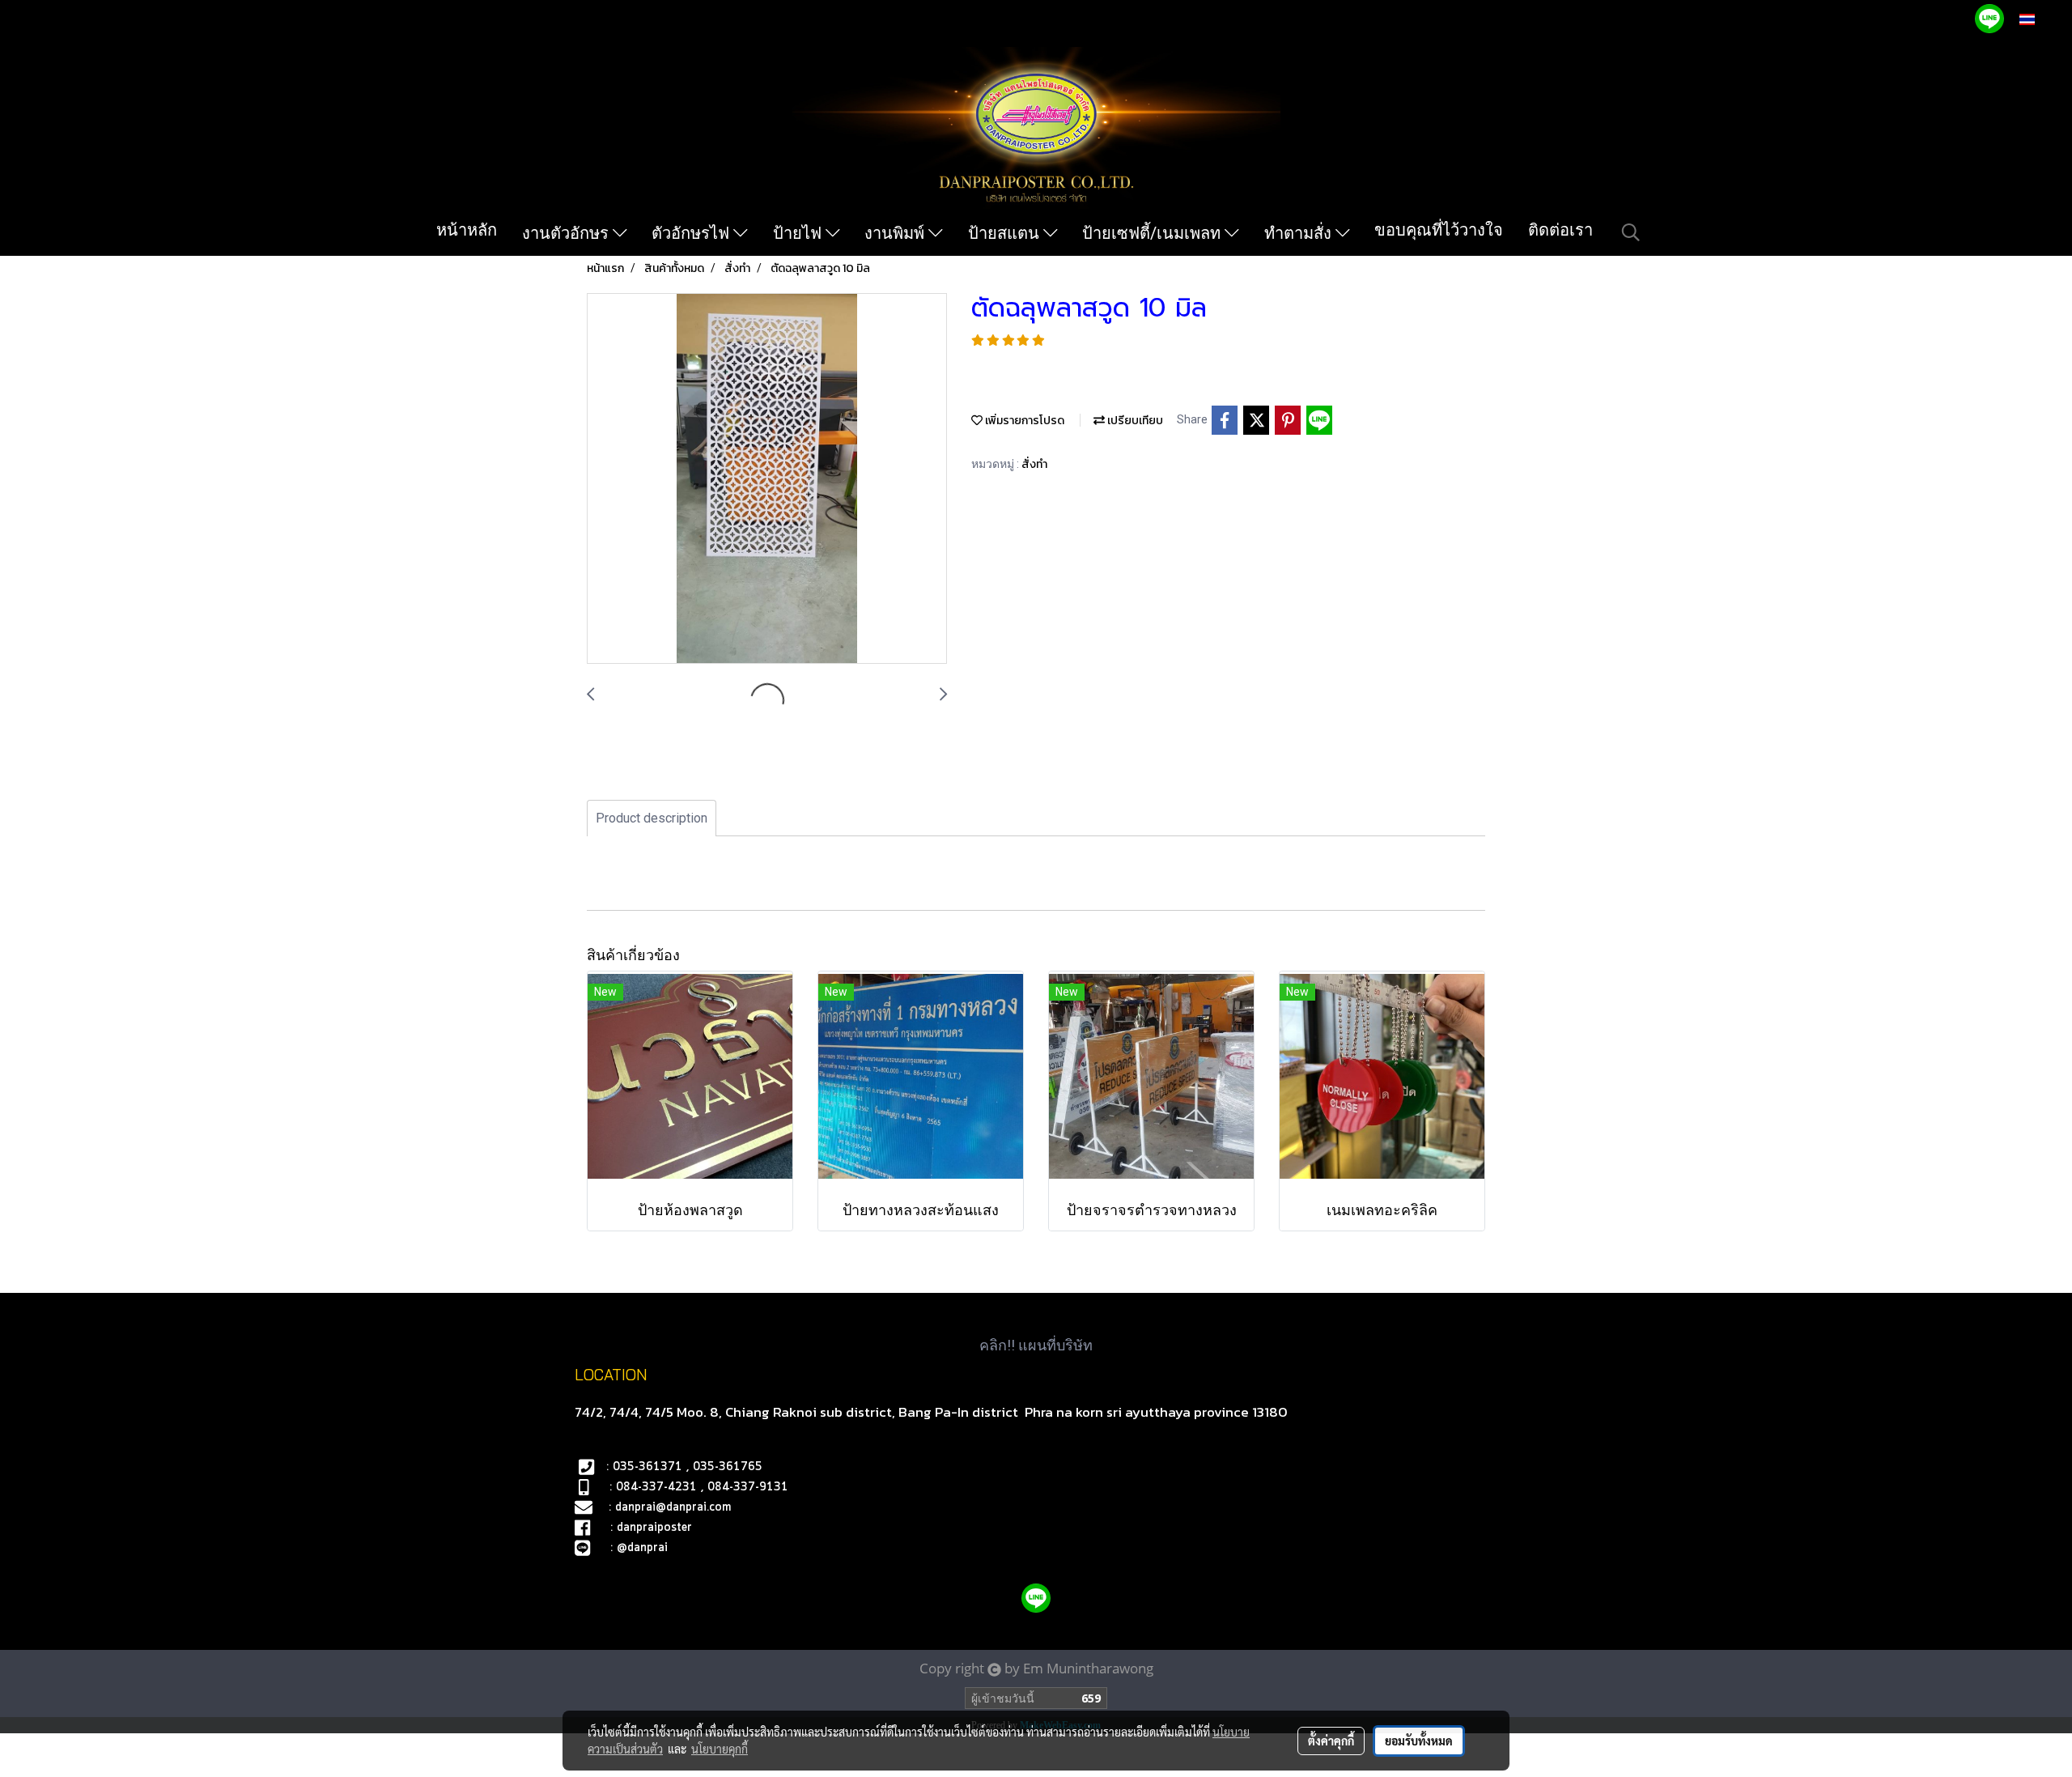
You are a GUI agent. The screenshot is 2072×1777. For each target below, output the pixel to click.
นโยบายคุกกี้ (720, 1749)
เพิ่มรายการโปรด (1023, 421)
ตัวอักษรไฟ (692, 233)
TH (2044, 19)
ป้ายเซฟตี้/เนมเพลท (1153, 233)
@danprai (642, 1548)
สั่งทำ (1034, 464)
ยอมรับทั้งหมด (1419, 1741)
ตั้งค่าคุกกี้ (1331, 1741)
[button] (1631, 232)
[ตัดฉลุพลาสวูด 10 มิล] (767, 479)
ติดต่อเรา (1560, 230)
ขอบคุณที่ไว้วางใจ (1439, 230)
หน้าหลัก (467, 230)
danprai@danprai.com (673, 1507)
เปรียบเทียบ (1134, 421)
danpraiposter (654, 1528)
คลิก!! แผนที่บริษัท (1036, 1345)
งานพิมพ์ (896, 233)
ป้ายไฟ (799, 233)
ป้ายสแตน (1006, 233)
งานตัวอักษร (567, 233)
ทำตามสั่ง (1300, 233)
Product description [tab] (652, 818)
